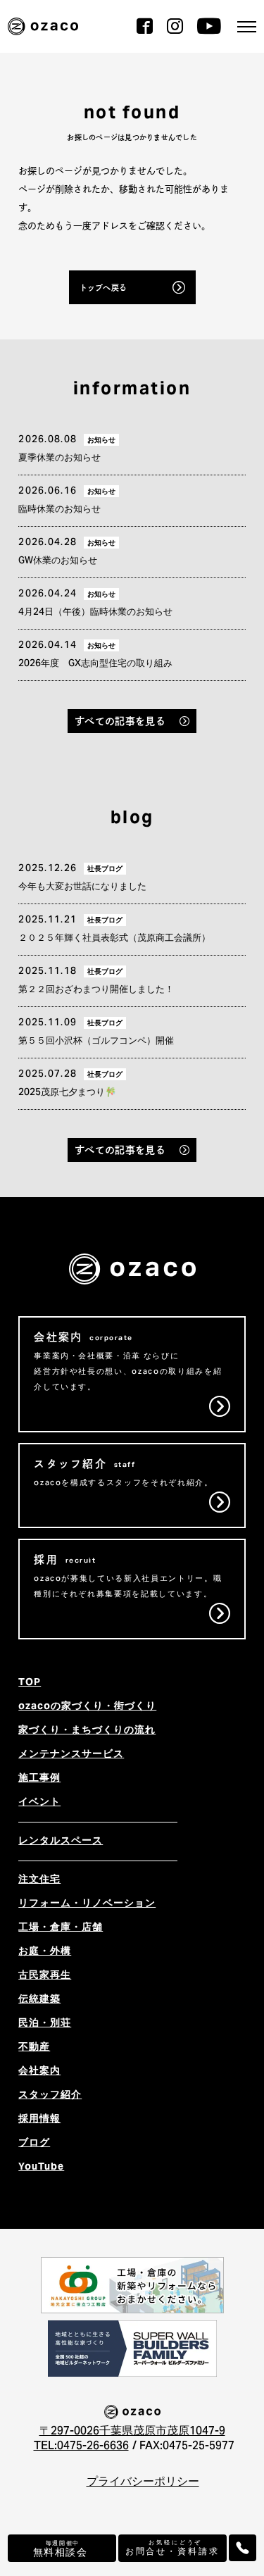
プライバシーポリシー (143, 2482)
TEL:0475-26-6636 (81, 2446)
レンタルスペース (61, 1842)
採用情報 (39, 2120)
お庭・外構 (45, 1952)
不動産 (34, 2048)
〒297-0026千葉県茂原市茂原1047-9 (132, 2432)
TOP (30, 1683)
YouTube (41, 2168)
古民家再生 (45, 1976)
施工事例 (39, 1779)
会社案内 (39, 2072)
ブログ (34, 2144)
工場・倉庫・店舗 (61, 1928)
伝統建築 (39, 2000)
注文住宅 (39, 1880)
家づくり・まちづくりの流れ (87, 1731)
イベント (39, 1803)
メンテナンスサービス (71, 1755)
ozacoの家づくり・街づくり (87, 1707)
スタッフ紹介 (50, 2096)
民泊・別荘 (45, 2024)
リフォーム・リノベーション (87, 1904)
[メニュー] (247, 27)
